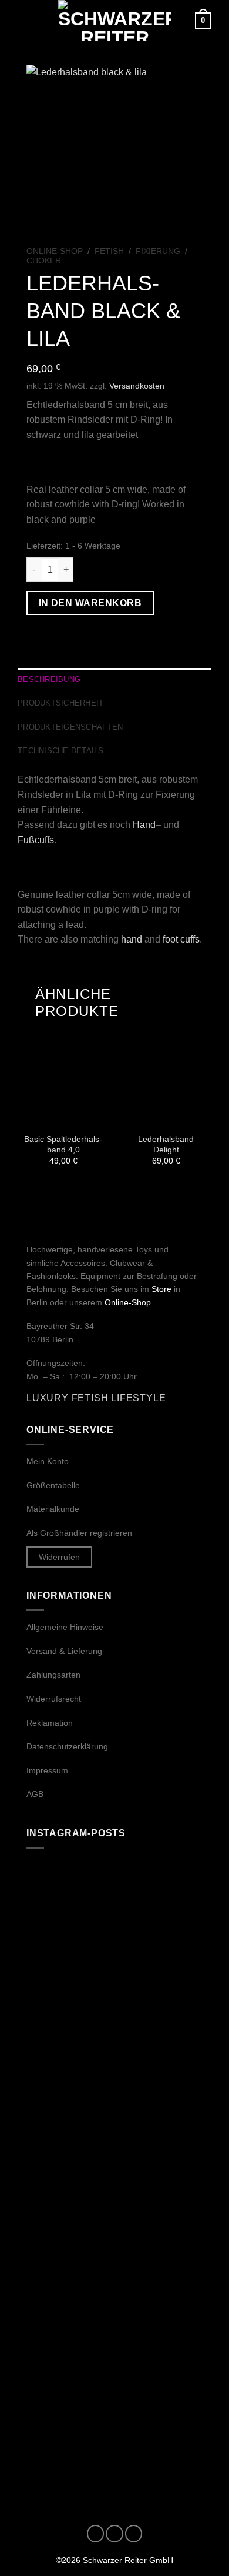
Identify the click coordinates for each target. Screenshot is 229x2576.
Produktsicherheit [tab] (60, 703)
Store (161, 1289)
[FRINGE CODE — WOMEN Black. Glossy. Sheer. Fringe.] (114, 2019)
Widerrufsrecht (54, 1699)
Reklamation (50, 1723)
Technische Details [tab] (61, 751)
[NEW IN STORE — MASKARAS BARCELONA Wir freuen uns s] (114, 2124)
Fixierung (158, 251)
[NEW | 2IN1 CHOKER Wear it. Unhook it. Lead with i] (114, 2438)
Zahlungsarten (53, 1675)
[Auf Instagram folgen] (114, 2534)
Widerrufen (59, 1557)
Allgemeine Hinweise (65, 1627)
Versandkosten (137, 386)
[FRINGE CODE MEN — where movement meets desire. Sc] (114, 1915)
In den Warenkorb (90, 603)
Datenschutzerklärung (67, 1746)
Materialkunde (53, 1509)
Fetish (109, 251)
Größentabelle (53, 1485)
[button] (25, 20)
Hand (144, 825)
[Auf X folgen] (134, 2534)
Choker (44, 261)
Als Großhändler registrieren (79, 1533)
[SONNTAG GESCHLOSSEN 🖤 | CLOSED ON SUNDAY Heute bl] (114, 2333)
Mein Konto (48, 1461)
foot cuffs (181, 939)
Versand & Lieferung (64, 1651)
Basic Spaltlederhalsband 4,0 (63, 1145)
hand (132, 939)
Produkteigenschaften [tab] (70, 727)
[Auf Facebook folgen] (96, 2534)
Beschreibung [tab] (49, 679)
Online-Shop (55, 251)
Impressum (47, 1770)
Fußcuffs (36, 840)
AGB (35, 1794)
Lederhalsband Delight (166, 1145)
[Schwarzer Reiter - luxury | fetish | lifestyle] (114, 21)
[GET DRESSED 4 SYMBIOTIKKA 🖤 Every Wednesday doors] (114, 2228)
